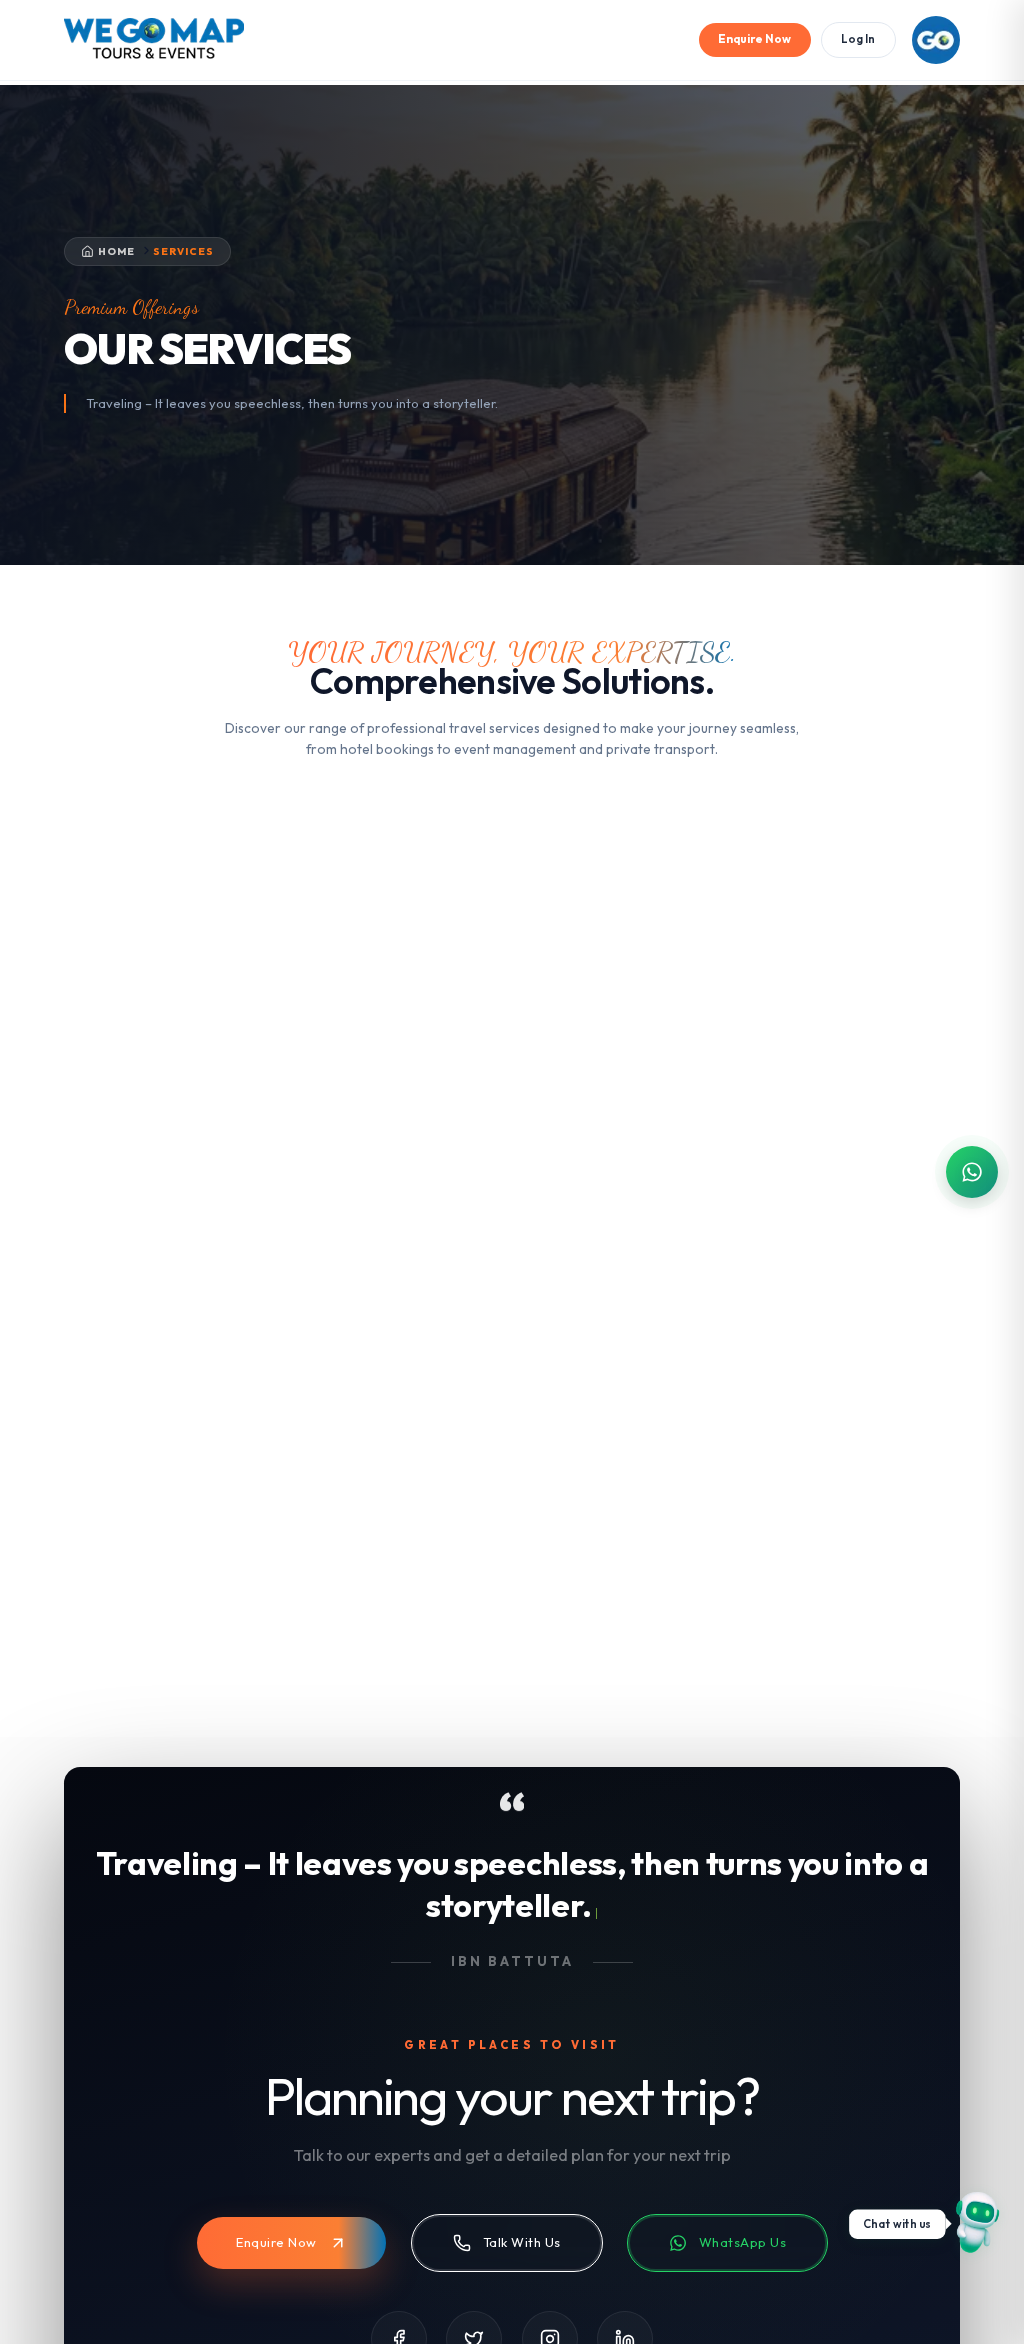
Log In (858, 39)
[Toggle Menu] (936, 40)
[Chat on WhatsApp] (974, 2224)
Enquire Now (754, 39)
